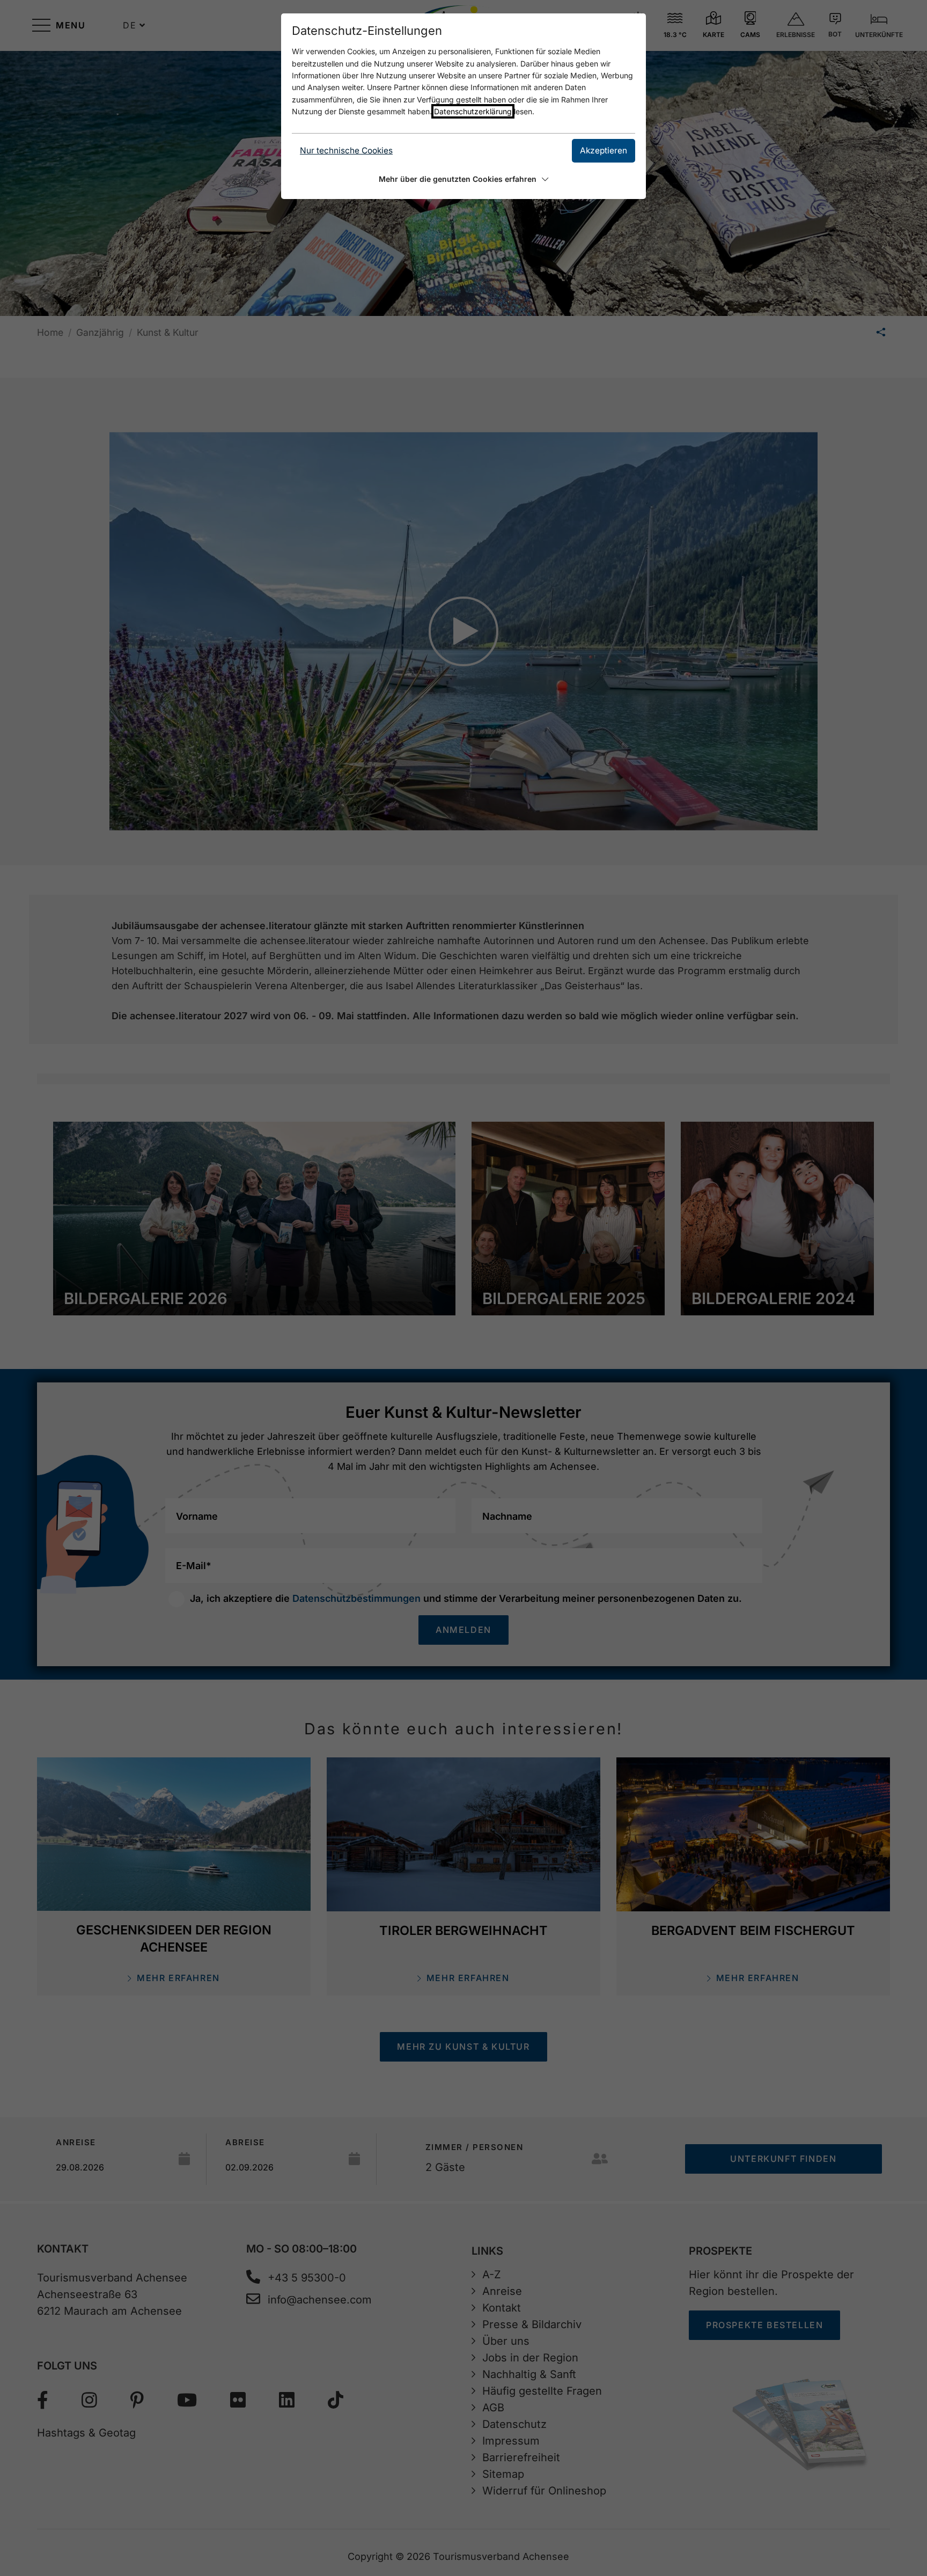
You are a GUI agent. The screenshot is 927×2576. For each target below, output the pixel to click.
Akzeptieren (604, 150)
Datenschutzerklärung (473, 111)
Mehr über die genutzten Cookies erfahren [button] (458, 179)
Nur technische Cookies (346, 150)
